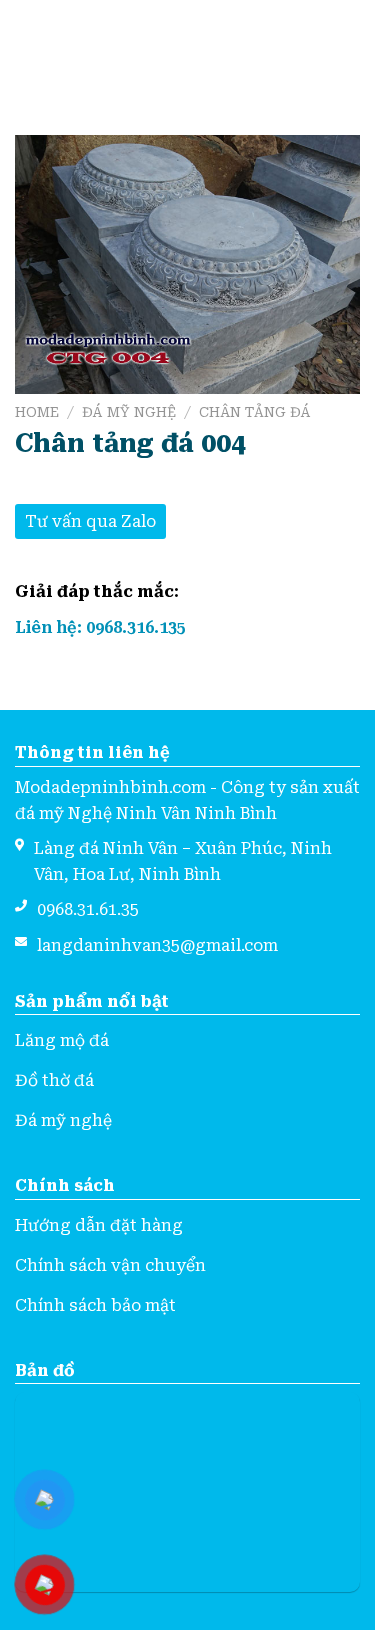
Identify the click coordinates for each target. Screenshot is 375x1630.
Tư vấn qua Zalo (90, 521)
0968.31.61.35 (88, 909)
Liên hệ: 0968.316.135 (100, 627)
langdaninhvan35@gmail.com (157, 945)
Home (37, 412)
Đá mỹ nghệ (129, 412)
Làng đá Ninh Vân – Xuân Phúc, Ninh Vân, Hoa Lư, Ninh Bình (183, 861)
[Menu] (27, 47)
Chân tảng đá (255, 412)
